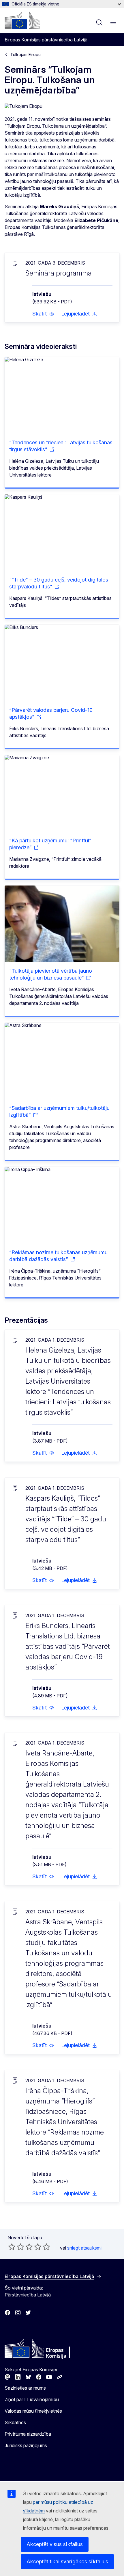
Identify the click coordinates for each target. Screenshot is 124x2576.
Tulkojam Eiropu (26, 54)
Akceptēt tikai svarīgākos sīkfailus (67, 2561)
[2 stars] (16, 2247)
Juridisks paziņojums (26, 2445)
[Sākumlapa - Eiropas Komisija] (22, 20)
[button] (43, 314)
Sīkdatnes (15, 2422)
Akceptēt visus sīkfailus (55, 2544)
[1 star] (12, 2247)
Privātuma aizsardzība (28, 2434)
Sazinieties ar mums (25, 2388)
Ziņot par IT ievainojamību (32, 2399)
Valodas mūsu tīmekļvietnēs (33, 2411)
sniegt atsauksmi (84, 2248)
